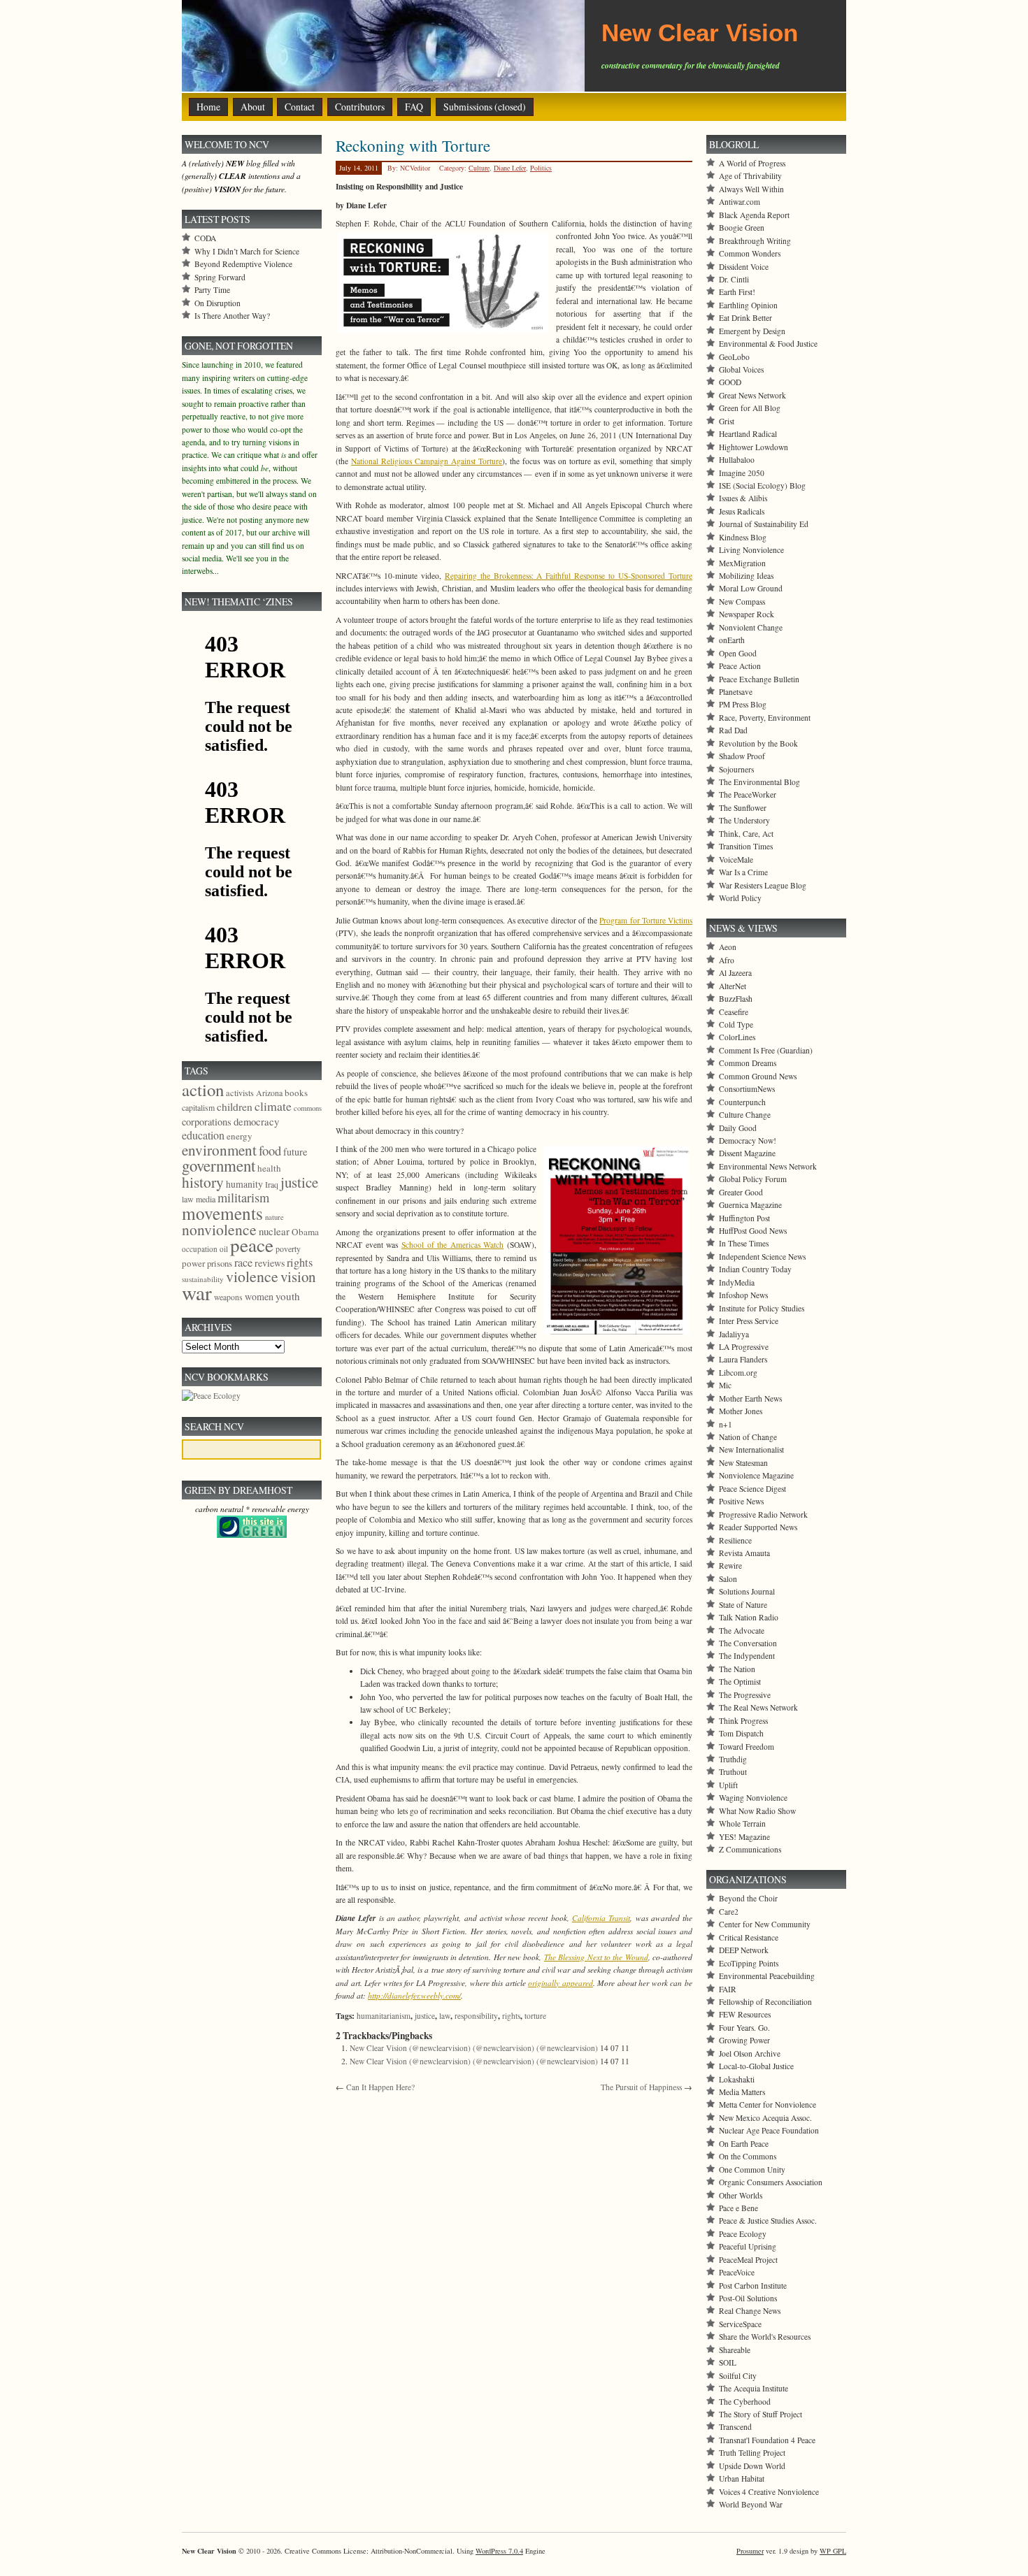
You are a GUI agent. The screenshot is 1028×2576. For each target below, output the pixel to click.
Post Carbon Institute (753, 2286)
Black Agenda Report (754, 215)
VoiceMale (736, 859)
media (206, 1199)
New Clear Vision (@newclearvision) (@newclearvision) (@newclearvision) (474, 2048)
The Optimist (740, 1682)
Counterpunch (742, 1102)
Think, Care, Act (746, 834)
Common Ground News (758, 1076)
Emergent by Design (752, 331)
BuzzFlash (736, 999)
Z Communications (750, 1849)
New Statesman (743, 1463)
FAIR (728, 1989)
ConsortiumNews (747, 1089)
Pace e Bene (738, 2208)
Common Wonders (750, 253)
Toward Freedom (747, 1747)
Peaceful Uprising (748, 2246)
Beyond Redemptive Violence (243, 264)
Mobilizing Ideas (746, 576)
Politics (541, 168)
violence (252, 1276)
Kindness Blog (743, 537)
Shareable (735, 2350)
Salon (728, 1579)
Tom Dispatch (741, 1733)
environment (219, 1150)
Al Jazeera (735, 973)
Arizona (269, 1093)
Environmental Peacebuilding (767, 1976)
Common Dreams (748, 1063)
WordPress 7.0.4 (499, 2551)
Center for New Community (765, 1924)
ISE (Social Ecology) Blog (762, 485)
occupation (200, 1249)
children (235, 1107)
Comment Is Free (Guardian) (766, 1050)
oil (224, 1249)
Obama (305, 1232)
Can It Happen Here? (380, 2087)
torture (535, 2016)
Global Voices (741, 369)
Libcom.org (738, 1373)
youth (288, 1296)
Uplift (728, 1785)
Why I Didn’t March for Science (247, 251)
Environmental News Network (768, 1166)
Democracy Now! (748, 1141)
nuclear (274, 1231)
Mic (725, 1385)
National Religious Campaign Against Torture (427, 461)
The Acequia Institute (754, 2388)
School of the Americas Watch (453, 1245)
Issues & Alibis (743, 498)
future (295, 1152)
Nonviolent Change (751, 627)
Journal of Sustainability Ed (764, 524)
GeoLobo (734, 357)
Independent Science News (762, 1257)
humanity (244, 1184)
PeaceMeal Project (748, 2260)
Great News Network (752, 395)
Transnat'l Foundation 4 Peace (767, 2440)
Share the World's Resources (765, 2337)
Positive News (741, 1501)
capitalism (198, 1107)
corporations (207, 1122)
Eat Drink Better (745, 318)
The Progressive (745, 1695)
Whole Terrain (742, 1823)
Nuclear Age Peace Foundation (769, 2130)
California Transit (601, 1918)
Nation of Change (748, 1437)
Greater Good (741, 1192)
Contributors (360, 107)
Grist (727, 421)
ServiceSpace (740, 2324)
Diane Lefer (510, 168)
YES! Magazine (744, 1837)
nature (274, 1217)
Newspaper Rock (747, 614)
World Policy (740, 898)
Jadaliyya (734, 1334)
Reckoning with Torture (413, 145)
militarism (243, 1197)
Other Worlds (741, 2195)
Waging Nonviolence (753, 1798)
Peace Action (740, 666)
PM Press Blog (743, 704)
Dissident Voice (744, 267)
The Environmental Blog (759, 782)
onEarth (732, 640)
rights (511, 2016)
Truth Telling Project (752, 2453)
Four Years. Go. (744, 2028)
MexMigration (742, 563)
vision (298, 1276)
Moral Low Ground (751, 588)
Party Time (212, 290)
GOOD (730, 382)
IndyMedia (737, 1282)
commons (308, 1108)
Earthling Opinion (748, 305)
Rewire (730, 1566)
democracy (256, 1121)
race (243, 1262)
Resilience (735, 1540)
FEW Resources (745, 2014)
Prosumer (750, 2551)
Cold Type (736, 1024)
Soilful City (738, 2376)
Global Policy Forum (753, 1179)
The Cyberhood (745, 2402)
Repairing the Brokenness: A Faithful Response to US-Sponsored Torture (569, 576)
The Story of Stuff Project (761, 2414)
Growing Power (744, 2040)
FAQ (414, 107)
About (253, 107)
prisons (220, 1263)
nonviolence (219, 1229)
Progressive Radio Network (763, 1514)
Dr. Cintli (734, 279)
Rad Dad (733, 730)
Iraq (272, 1184)
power (193, 1263)
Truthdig (733, 1759)
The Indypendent (747, 1656)
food (270, 1150)
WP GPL (833, 2551)
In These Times (744, 1243)
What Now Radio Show (757, 1811)
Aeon (728, 947)
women (259, 1296)
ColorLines (737, 1037)
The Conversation (748, 1643)
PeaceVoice (737, 2272)
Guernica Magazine (750, 1205)
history (203, 1182)
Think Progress (743, 1721)
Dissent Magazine (747, 1153)
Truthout (733, 1772)
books (296, 1093)
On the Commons (748, 2156)
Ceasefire (734, 1012)
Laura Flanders (743, 1359)
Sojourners (736, 769)
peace (252, 1245)
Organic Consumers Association (771, 2182)
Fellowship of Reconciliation (765, 2002)
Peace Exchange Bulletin (759, 679)
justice (425, 2016)
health (269, 1168)
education (203, 1135)
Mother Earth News (750, 1398)
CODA (205, 238)
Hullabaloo (737, 460)
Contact (300, 107)
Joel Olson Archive (750, 2053)
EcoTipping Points (749, 1963)
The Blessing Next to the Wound (596, 1957)
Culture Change (745, 1115)
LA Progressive (744, 1347)
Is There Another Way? (232, 316)
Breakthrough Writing (755, 241)
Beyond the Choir (748, 1898)
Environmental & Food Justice (768, 344)
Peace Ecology (743, 2234)
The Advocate (742, 1631)
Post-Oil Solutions (748, 2298)
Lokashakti (737, 2079)
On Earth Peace (744, 2144)
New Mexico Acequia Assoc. (765, 2118)
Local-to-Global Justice (756, 2066)
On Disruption (217, 303)
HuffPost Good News (753, 1231)
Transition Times (746, 846)
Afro (727, 960)
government (219, 1165)
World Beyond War (751, 2504)
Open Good (738, 653)
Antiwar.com (740, 202)
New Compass (742, 602)
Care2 (729, 1912)
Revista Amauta (744, 1553)
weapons (228, 1297)
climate (273, 1106)
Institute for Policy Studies (762, 1308)
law (445, 2016)
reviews (270, 1263)
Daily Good (738, 1128)
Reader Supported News (758, 1527)
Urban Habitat (742, 2478)
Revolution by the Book (758, 743)
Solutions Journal (747, 1591)
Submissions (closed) (485, 107)
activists (240, 1093)
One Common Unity (752, 2170)
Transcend (735, 2427)
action (203, 1089)
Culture (479, 168)
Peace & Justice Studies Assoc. (768, 2221)
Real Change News (750, 2311)
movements (222, 1213)
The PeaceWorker (748, 794)
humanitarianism (384, 2016)
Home (208, 107)
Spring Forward (220, 277)
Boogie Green (742, 228)
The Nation (737, 1669)
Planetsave (736, 692)
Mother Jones (741, 1411)
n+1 (726, 1424)
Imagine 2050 (742, 473)
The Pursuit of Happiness (641, 2087)
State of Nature (743, 1605)
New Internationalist (751, 1449)
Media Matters (742, 2092)
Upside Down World (752, 2466)
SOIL (728, 2362)
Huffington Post (744, 1218)
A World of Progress (752, 163)
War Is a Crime (743, 872)
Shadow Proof (742, 756)
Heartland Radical (748, 434)
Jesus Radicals (742, 511)
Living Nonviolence (751, 550)
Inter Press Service (749, 1321)
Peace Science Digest (752, 1489)
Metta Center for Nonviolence (768, 2104)
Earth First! (737, 292)
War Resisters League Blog (763, 885)
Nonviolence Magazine (756, 1475)
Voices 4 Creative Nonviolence (769, 2492)
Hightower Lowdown (754, 447)
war (197, 1292)
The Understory (744, 820)
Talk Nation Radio (749, 1617)
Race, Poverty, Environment (765, 718)
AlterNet (733, 986)
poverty (288, 1249)
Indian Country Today (755, 1269)
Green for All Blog (750, 408)
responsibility (476, 2016)
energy (240, 1136)
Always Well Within (751, 189)
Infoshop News (743, 1295)
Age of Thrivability (750, 176)
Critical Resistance (749, 1937)
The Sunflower (743, 808)
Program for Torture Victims (646, 920)
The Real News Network (758, 1707)
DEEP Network (744, 1950)
